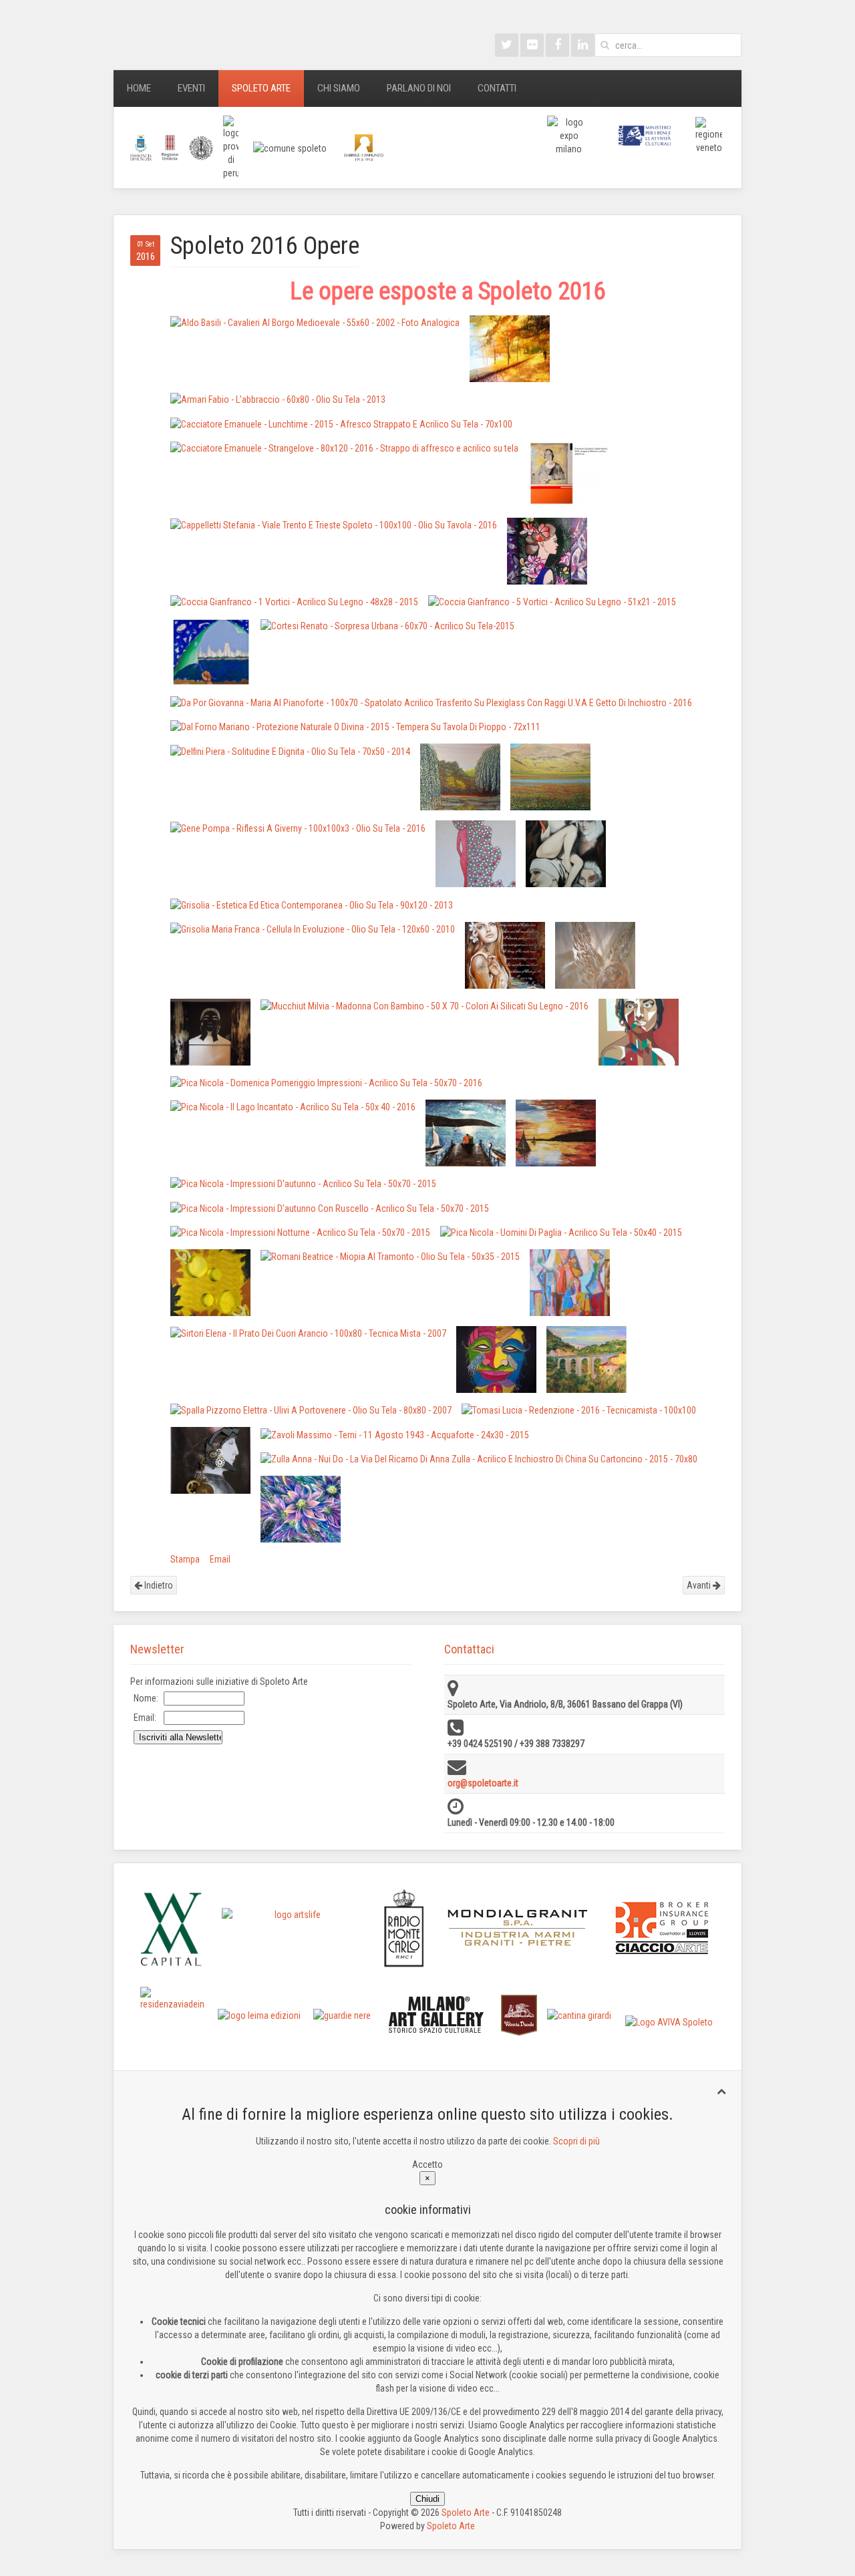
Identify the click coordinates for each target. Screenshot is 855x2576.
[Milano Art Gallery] (437, 2014)
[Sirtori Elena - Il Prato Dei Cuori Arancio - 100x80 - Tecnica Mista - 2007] (308, 1333)
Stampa (185, 1559)
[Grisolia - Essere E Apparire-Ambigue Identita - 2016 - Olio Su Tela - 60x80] (566, 854)
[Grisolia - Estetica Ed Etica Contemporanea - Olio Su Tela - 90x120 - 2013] (312, 904)
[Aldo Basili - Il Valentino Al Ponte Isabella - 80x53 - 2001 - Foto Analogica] (510, 349)
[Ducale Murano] (519, 2014)
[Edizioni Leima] (259, 2015)
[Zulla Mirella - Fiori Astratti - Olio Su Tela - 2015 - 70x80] (301, 1509)
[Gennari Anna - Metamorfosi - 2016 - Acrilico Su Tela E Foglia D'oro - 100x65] (476, 854)
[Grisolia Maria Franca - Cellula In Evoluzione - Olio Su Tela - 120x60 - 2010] (313, 929)
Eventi (191, 88)
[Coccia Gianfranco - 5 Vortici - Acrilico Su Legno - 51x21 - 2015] (552, 602)
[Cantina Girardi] (579, 2015)
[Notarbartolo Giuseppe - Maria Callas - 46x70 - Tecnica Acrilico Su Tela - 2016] (639, 1032)
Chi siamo (339, 88)
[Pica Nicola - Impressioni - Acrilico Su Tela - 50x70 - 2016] (556, 1133)
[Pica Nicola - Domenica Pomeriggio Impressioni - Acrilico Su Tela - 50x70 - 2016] (326, 1083)
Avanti (700, 1585)
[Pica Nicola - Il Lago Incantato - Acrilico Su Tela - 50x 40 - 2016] (293, 1107)
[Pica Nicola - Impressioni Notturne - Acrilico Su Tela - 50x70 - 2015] (300, 1232)
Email (220, 1559)
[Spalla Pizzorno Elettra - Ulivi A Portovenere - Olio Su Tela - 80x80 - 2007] (311, 1410)
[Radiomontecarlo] (404, 1928)
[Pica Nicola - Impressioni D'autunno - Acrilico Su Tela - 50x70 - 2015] (303, 1183)
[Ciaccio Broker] (662, 1927)
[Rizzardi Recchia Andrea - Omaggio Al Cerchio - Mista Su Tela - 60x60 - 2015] (210, 1283)
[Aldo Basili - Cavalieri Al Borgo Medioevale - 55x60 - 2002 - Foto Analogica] (315, 322)
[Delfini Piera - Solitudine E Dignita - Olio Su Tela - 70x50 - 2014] (290, 751)
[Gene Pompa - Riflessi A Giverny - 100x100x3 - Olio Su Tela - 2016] (298, 827)
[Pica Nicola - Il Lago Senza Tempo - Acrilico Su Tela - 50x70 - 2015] (466, 1133)
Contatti (497, 88)
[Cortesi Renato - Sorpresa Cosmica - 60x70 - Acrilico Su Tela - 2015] (210, 652)
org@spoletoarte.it (483, 1783)
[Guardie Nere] (342, 2015)
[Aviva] (669, 2022)
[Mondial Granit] (518, 1928)
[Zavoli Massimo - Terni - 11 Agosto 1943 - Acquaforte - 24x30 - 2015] (395, 1434)
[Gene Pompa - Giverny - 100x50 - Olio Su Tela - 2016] (460, 777)
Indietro (158, 1585)
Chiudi (427, 2499)
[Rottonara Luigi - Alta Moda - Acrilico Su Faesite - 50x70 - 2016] (570, 1283)
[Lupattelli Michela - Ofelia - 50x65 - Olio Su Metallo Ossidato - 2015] (505, 955)
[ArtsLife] (293, 1928)
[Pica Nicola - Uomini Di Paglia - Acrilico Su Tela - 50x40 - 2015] (561, 1232)
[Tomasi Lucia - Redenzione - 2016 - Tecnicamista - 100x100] (579, 1410)
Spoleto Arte (261, 88)
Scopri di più (576, 2141)
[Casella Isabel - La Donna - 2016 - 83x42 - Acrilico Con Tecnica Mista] (547, 551)
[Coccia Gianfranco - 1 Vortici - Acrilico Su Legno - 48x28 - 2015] (294, 602)
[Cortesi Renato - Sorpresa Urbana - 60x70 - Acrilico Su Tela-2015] (387, 626)
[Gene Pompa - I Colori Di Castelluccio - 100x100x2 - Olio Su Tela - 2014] (550, 777)
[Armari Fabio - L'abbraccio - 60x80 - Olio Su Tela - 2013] (278, 399)
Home (139, 88)
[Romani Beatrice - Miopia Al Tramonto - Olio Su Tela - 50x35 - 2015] (390, 1256)
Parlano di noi (419, 88)
